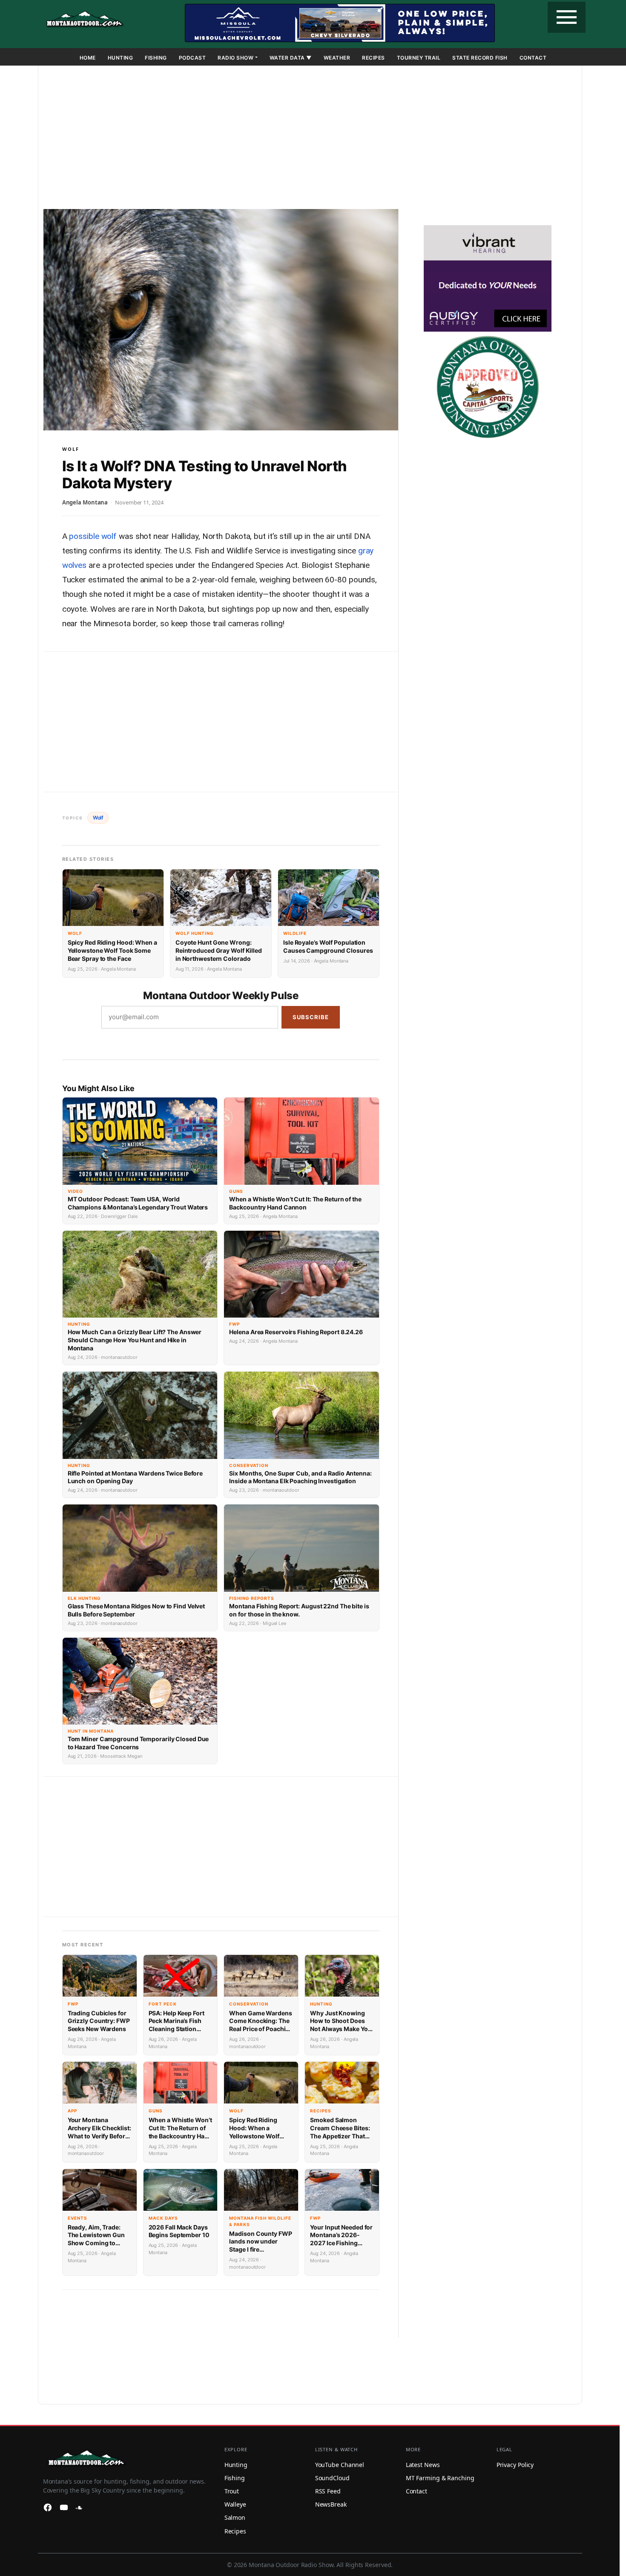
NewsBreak (331, 2504)
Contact (533, 58)
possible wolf (93, 536)
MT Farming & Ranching (440, 2478)
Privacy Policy (515, 2465)
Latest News (423, 2465)
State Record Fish (480, 58)
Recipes (373, 58)
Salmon (235, 2517)
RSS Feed (328, 2491)
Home (88, 58)
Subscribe (311, 1017)
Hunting (121, 58)
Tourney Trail (419, 58)
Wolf (71, 449)
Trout (232, 2491)
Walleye (235, 2504)
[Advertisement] (310, 139)
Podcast (192, 58)
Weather (337, 58)
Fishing (156, 58)
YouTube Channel (340, 2465)
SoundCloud (332, 2478)
